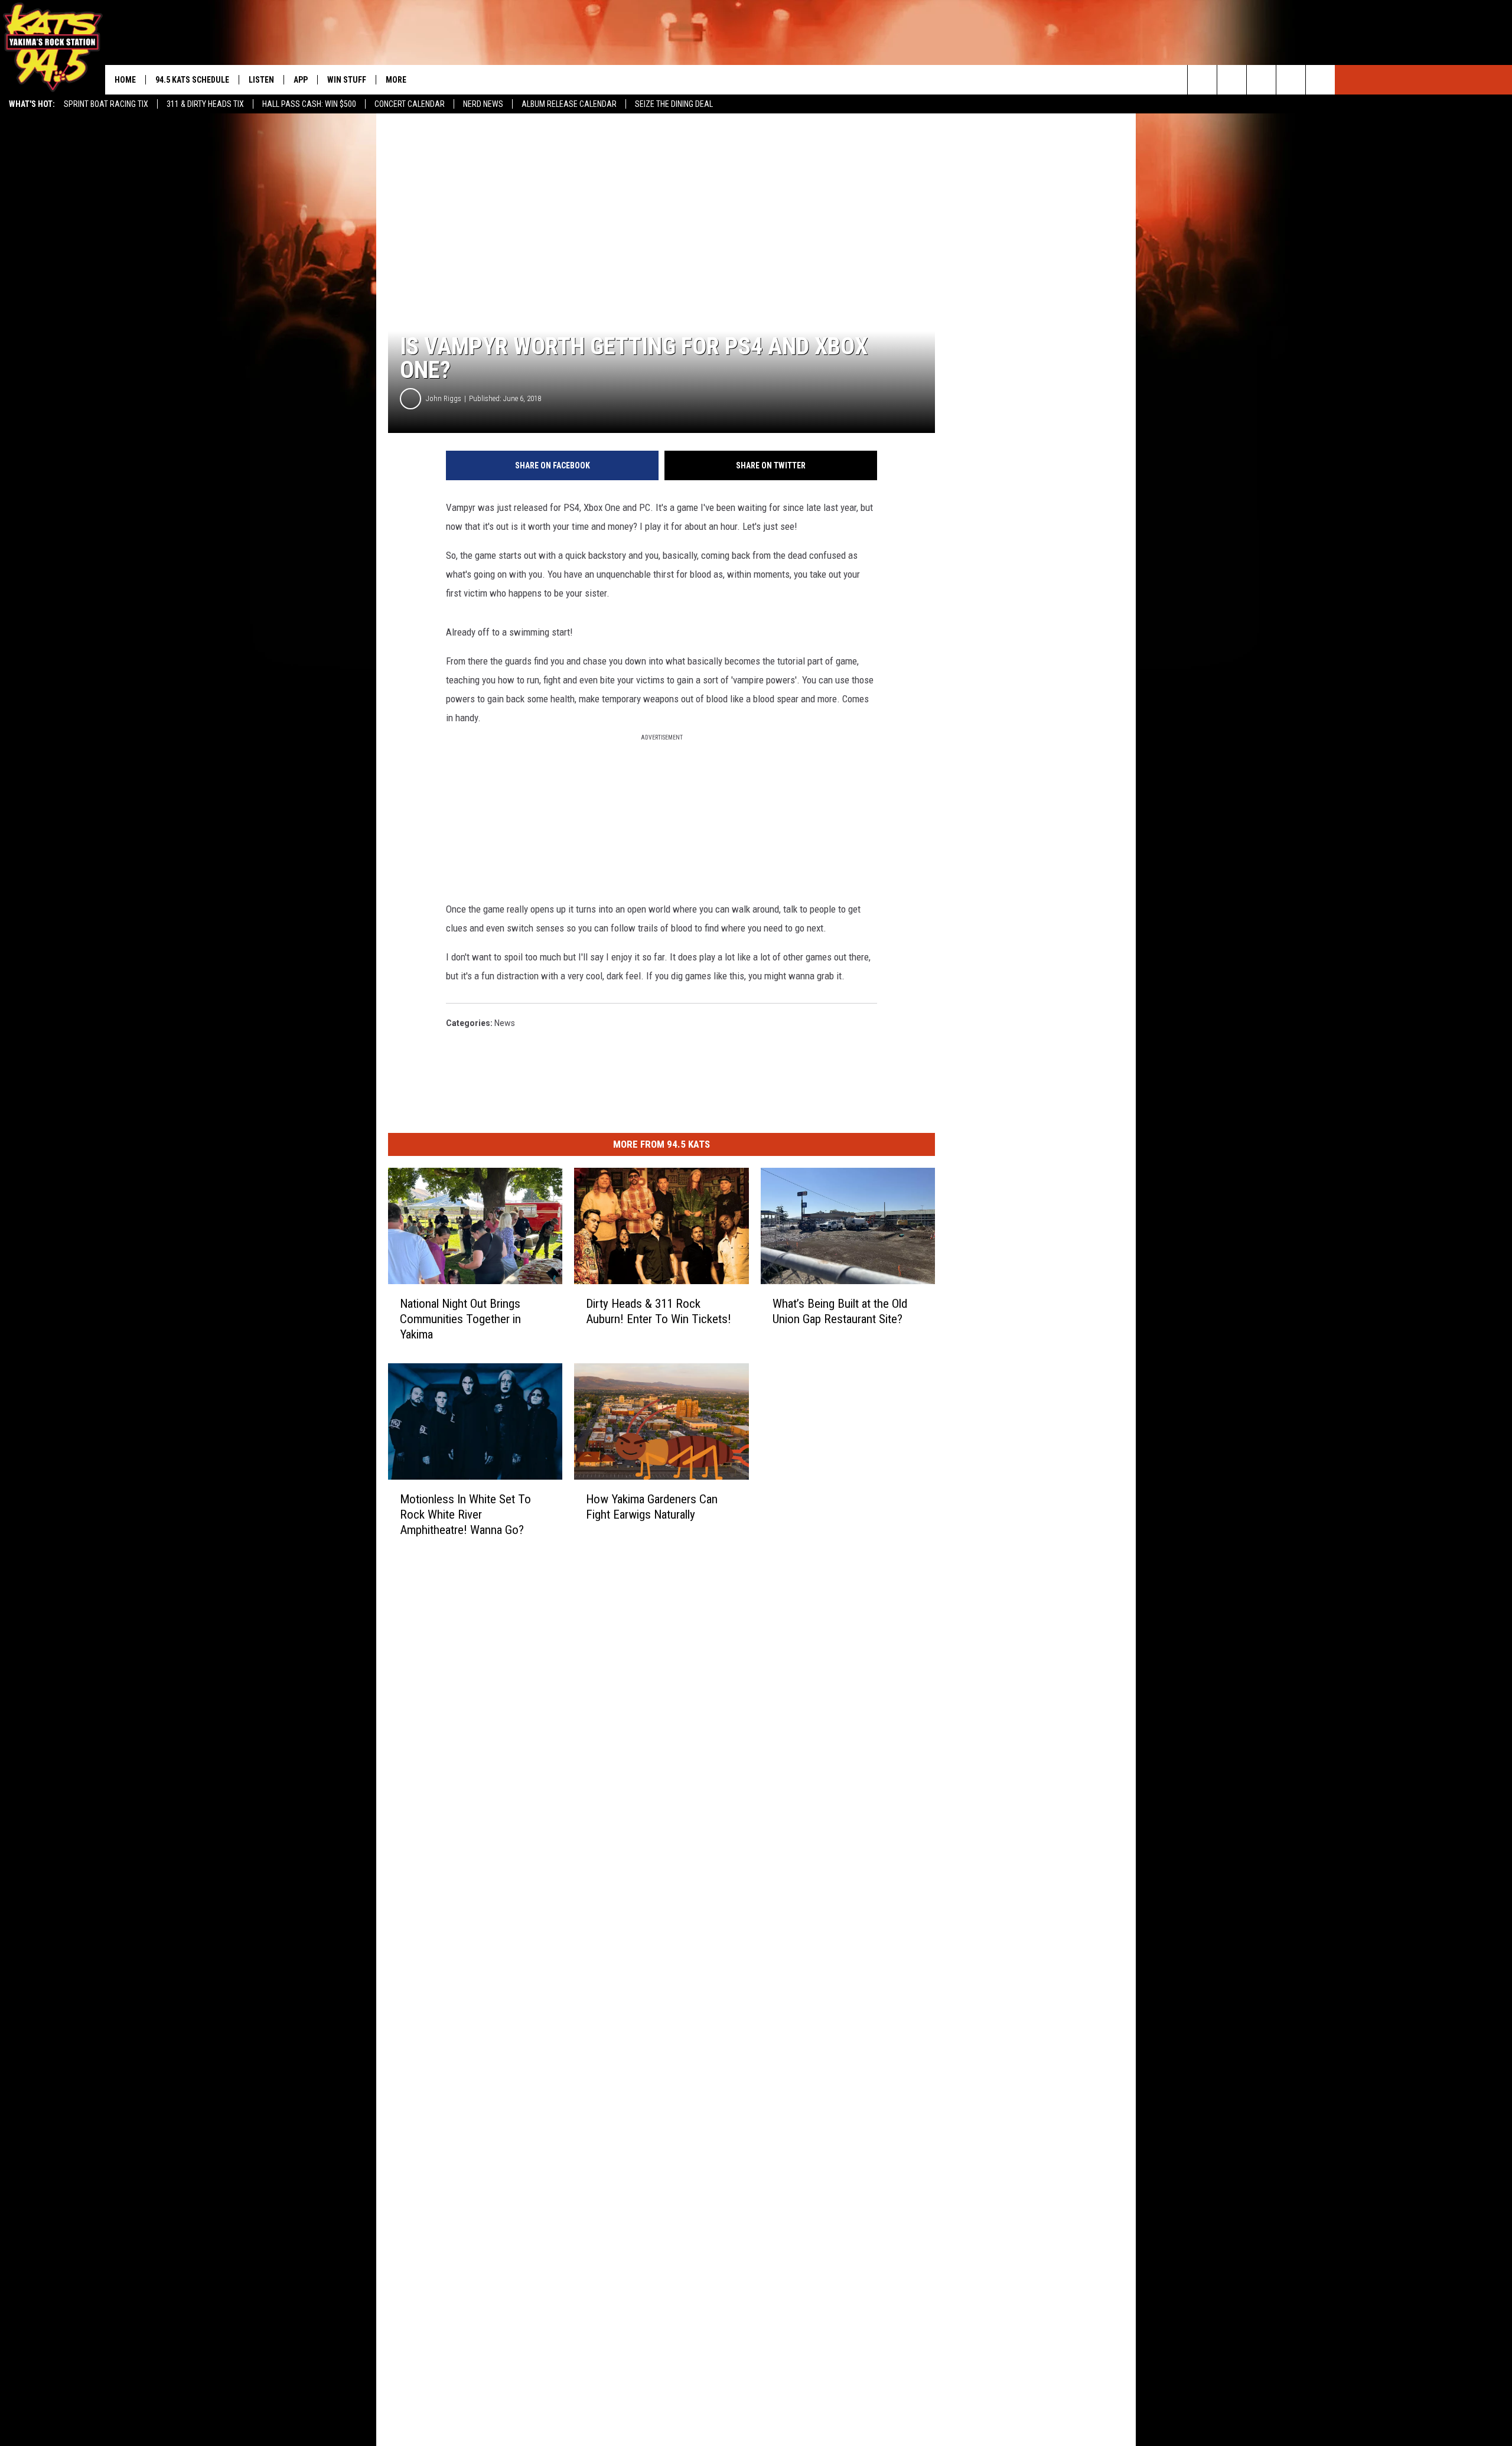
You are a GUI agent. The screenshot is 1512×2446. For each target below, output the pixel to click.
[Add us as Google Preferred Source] (1232, 80)
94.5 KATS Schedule (192, 80)
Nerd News (483, 104)
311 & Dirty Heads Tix (205, 104)
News (505, 1023)
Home (125, 80)
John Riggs (444, 398)
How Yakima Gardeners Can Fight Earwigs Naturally (652, 1507)
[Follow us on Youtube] (1320, 80)
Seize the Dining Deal (674, 104)
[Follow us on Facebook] (1261, 80)
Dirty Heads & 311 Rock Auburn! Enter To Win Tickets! (659, 1311)
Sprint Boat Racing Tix (106, 104)
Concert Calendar (410, 104)
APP (301, 80)
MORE (396, 80)
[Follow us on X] (1291, 80)
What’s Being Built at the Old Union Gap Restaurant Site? (840, 1311)
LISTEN (261, 80)
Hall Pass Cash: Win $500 (309, 104)
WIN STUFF (347, 80)
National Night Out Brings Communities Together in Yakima (460, 1319)
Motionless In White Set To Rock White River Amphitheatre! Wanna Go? (465, 1514)
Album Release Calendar (569, 104)
